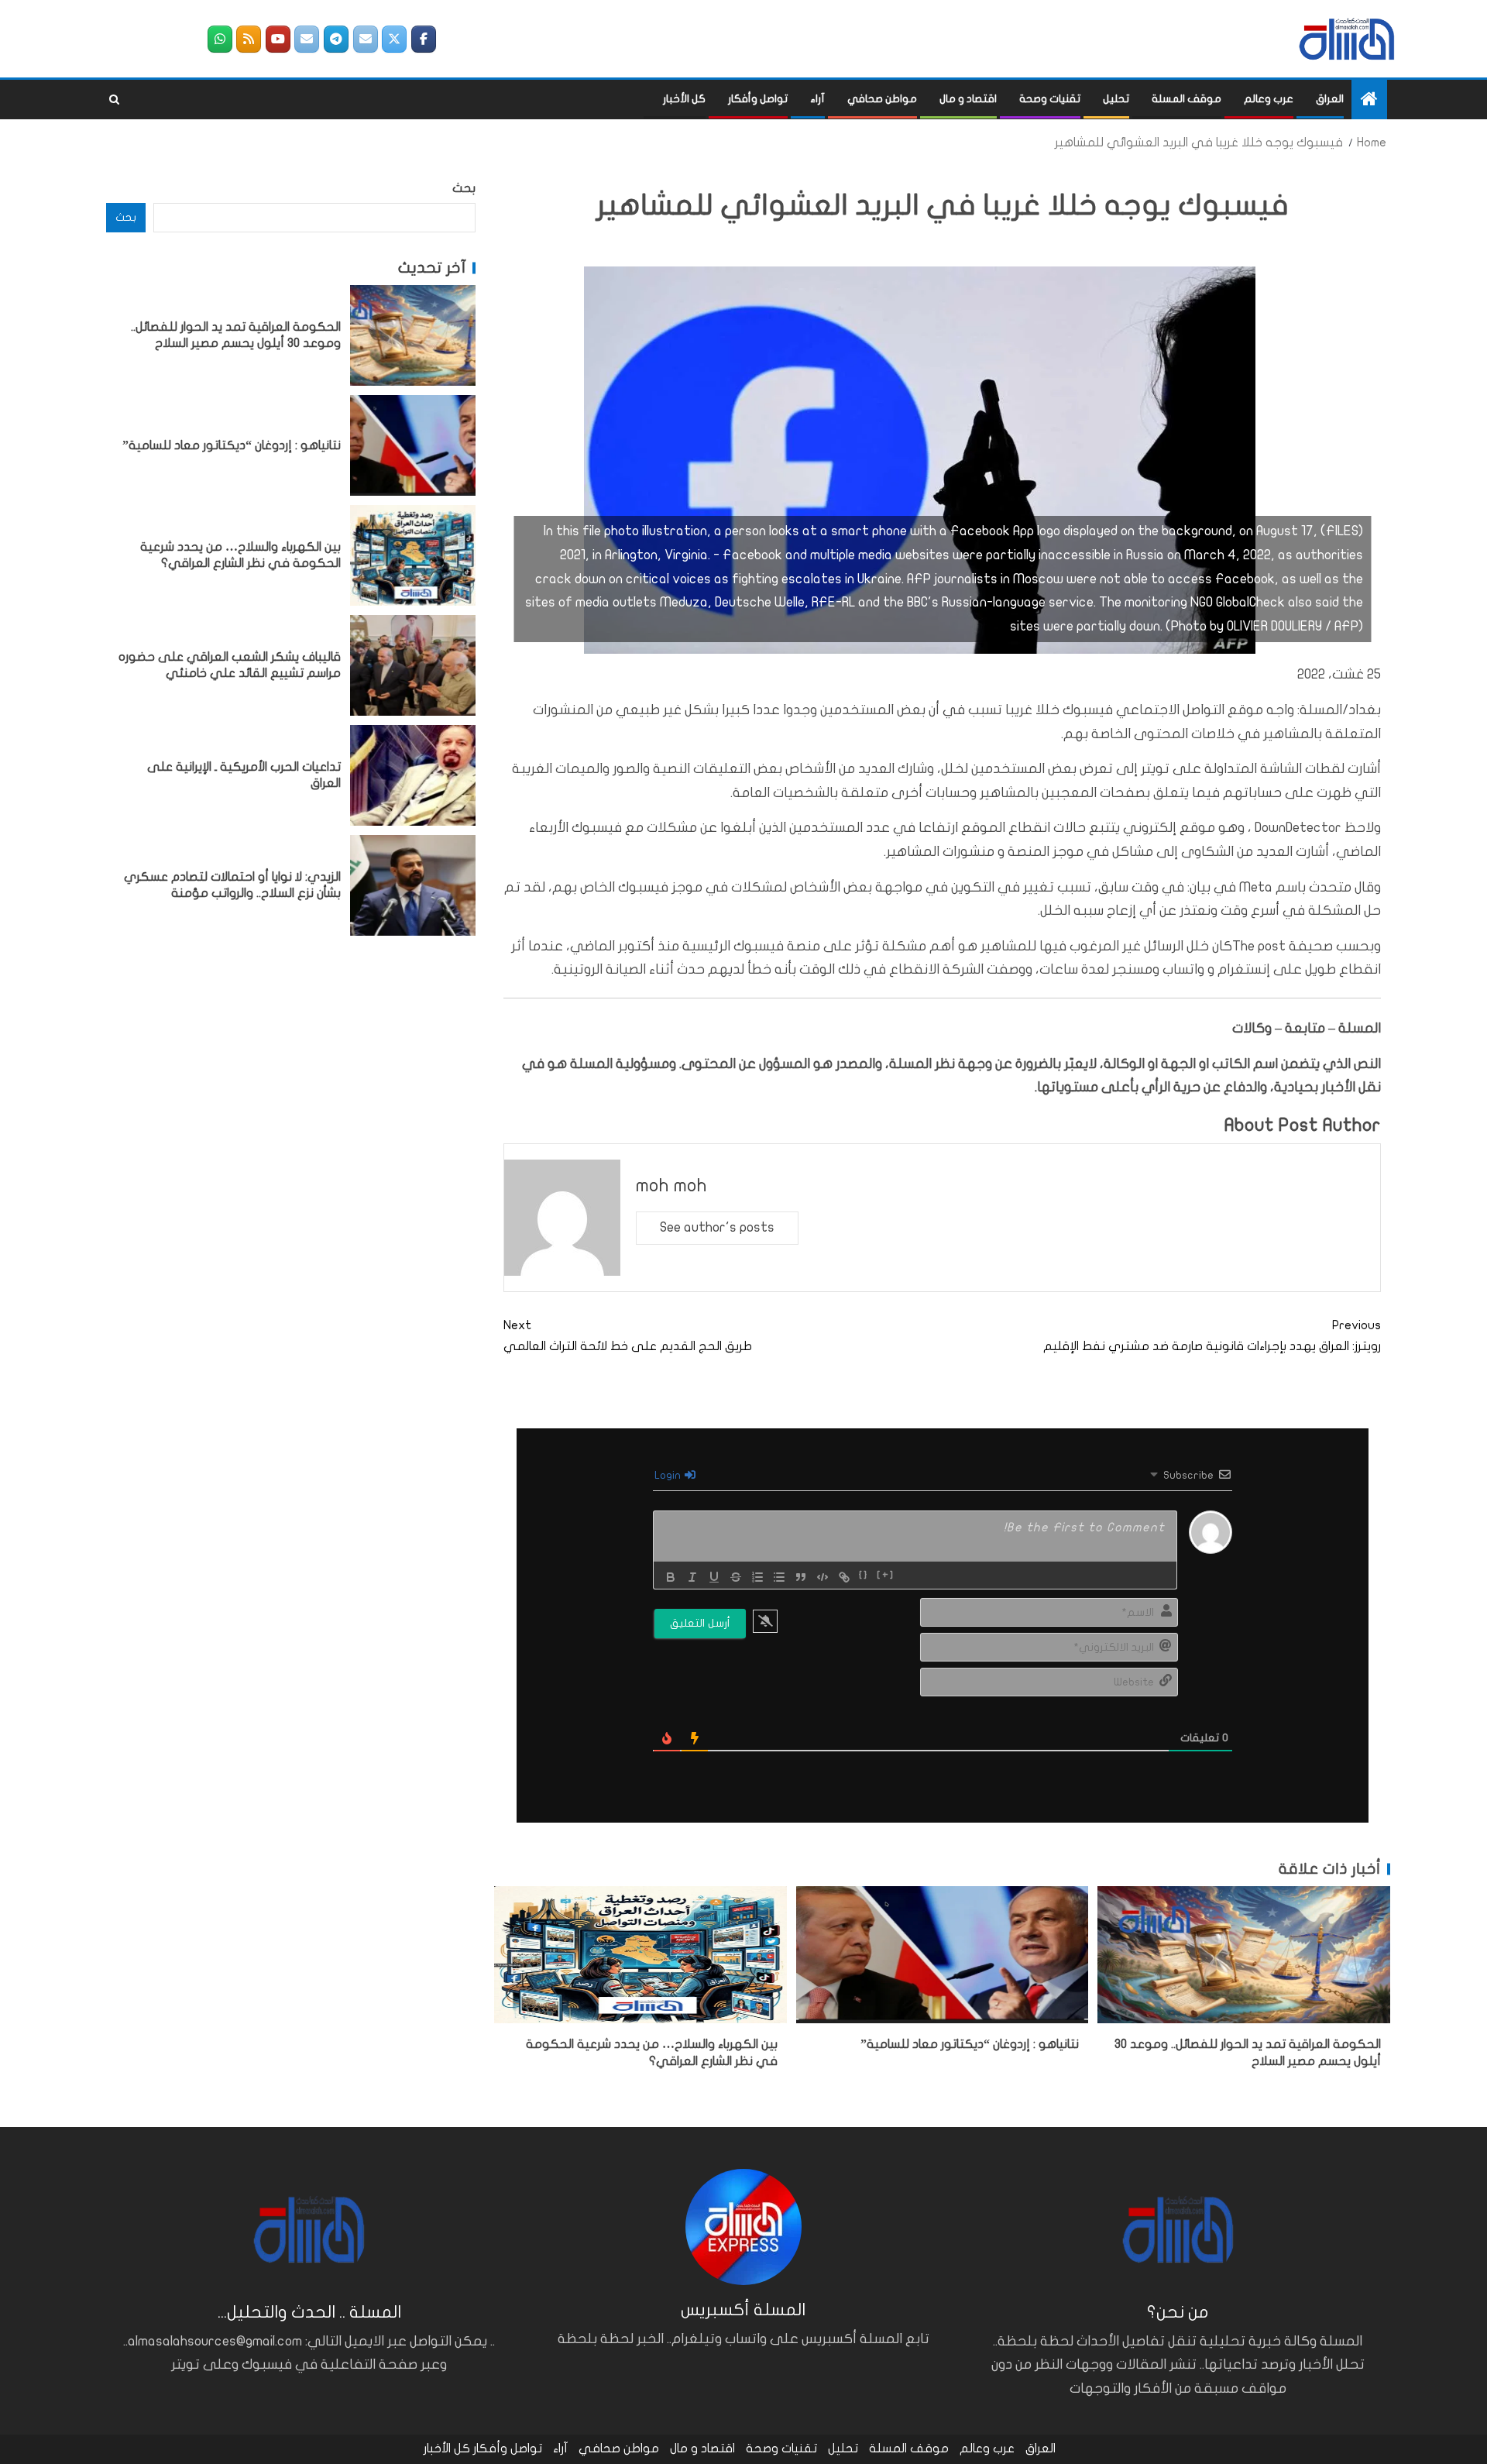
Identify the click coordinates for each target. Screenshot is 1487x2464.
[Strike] (736, 1577)
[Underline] (714, 1577)
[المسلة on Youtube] (278, 39)
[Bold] (671, 1577)
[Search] (114, 100)
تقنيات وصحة (1050, 99)
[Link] (844, 1577)
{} (864, 1576)
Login (669, 1475)
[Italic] (692, 1577)
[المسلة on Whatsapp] (220, 39)
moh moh (671, 1186)
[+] (886, 1576)
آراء (817, 99)
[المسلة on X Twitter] (394, 39)
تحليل (1116, 99)
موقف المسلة (1187, 99)
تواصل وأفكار (758, 99)
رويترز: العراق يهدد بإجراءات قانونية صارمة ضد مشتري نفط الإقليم (1212, 1336)
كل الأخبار (684, 99)
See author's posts (717, 1227)
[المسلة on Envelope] (366, 39)
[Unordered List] (779, 1577)
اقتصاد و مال (968, 99)
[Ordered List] (757, 1577)
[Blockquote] (801, 1577)
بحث (464, 188)
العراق (1330, 99)
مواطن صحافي (882, 99)
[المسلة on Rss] (249, 39)
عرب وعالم (1269, 99)
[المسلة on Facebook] (424, 39)
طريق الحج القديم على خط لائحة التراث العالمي (628, 1336)
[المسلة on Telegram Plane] (336, 39)
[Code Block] (822, 1577)
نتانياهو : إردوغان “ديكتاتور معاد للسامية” (970, 2044)
